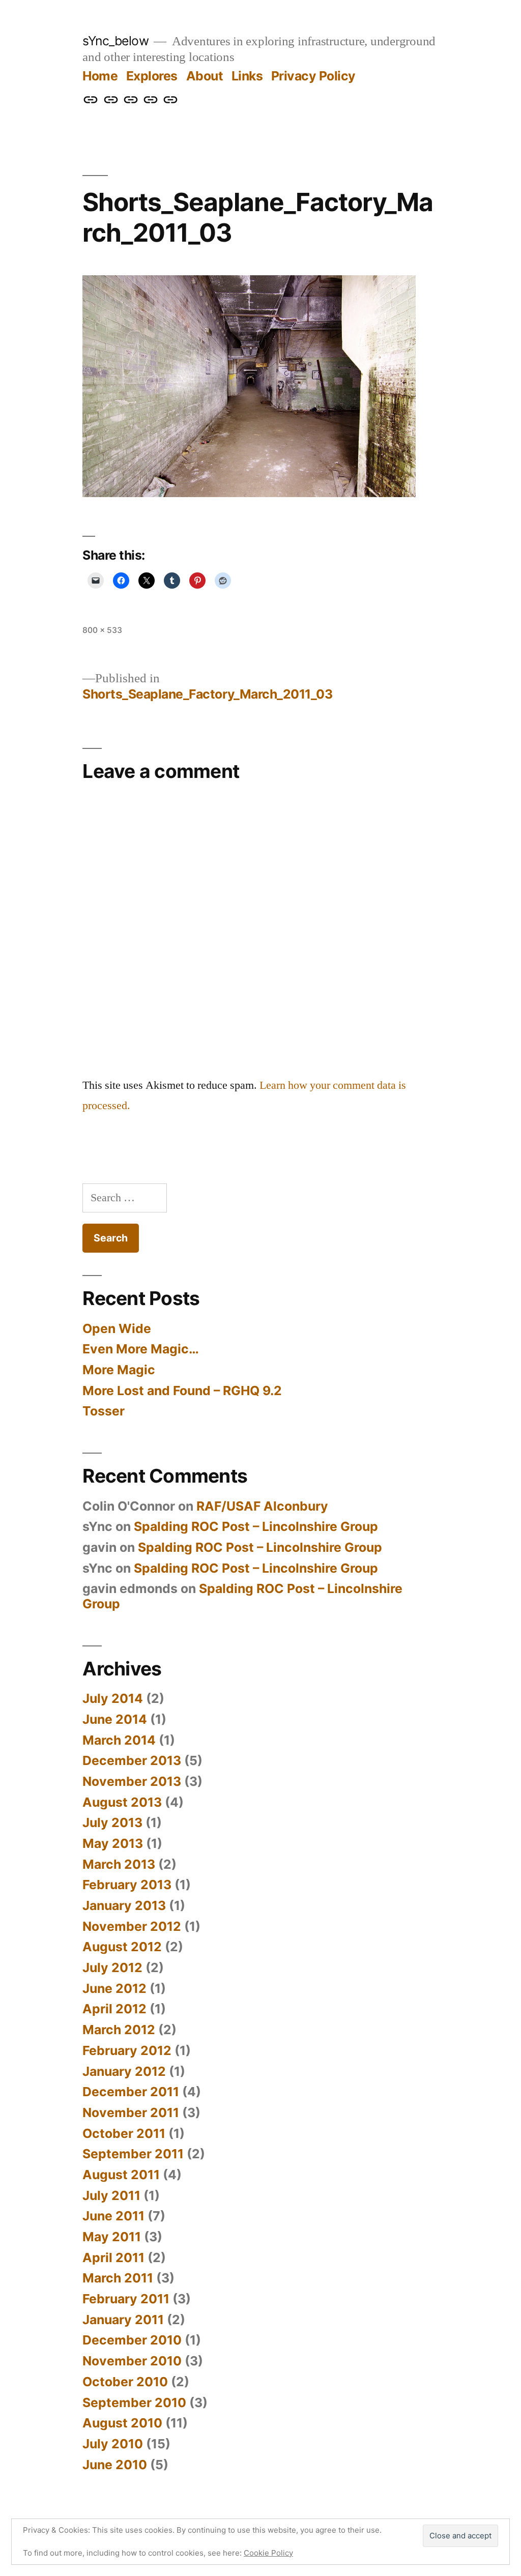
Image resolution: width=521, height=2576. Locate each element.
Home (100, 76)
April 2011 (113, 2257)
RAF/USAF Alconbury (262, 1506)
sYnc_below (115, 41)
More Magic (119, 1370)
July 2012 (112, 1967)
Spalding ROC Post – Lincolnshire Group (256, 1526)
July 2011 (111, 2195)
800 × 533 (102, 630)
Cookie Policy (268, 2553)
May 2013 (113, 1843)
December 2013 (132, 1760)
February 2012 (127, 2050)
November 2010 (132, 2361)
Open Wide (117, 1328)
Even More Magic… (141, 1349)
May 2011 (112, 2237)
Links (247, 76)
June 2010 (115, 2465)
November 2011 (131, 2112)
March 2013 (119, 1864)
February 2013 (127, 1885)
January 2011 (123, 2320)
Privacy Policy (313, 76)
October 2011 (124, 2133)
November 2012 (132, 1926)
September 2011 (133, 2154)
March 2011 (118, 2278)
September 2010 (134, 2403)
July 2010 (113, 2444)
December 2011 (131, 2092)
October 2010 (125, 2382)
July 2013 (112, 1822)
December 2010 (132, 2340)
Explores (152, 76)
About (205, 76)
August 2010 (122, 2423)
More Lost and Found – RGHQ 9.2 (182, 1391)
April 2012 (114, 2009)
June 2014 (115, 1719)
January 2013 (124, 1905)
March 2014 (119, 1740)
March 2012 (119, 2030)
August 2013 (122, 1802)
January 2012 (124, 2071)
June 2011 (113, 2216)
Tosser (104, 1411)
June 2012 (114, 1988)
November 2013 (132, 1781)
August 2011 (121, 2175)
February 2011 (126, 2299)
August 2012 (122, 1947)
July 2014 (113, 1698)
